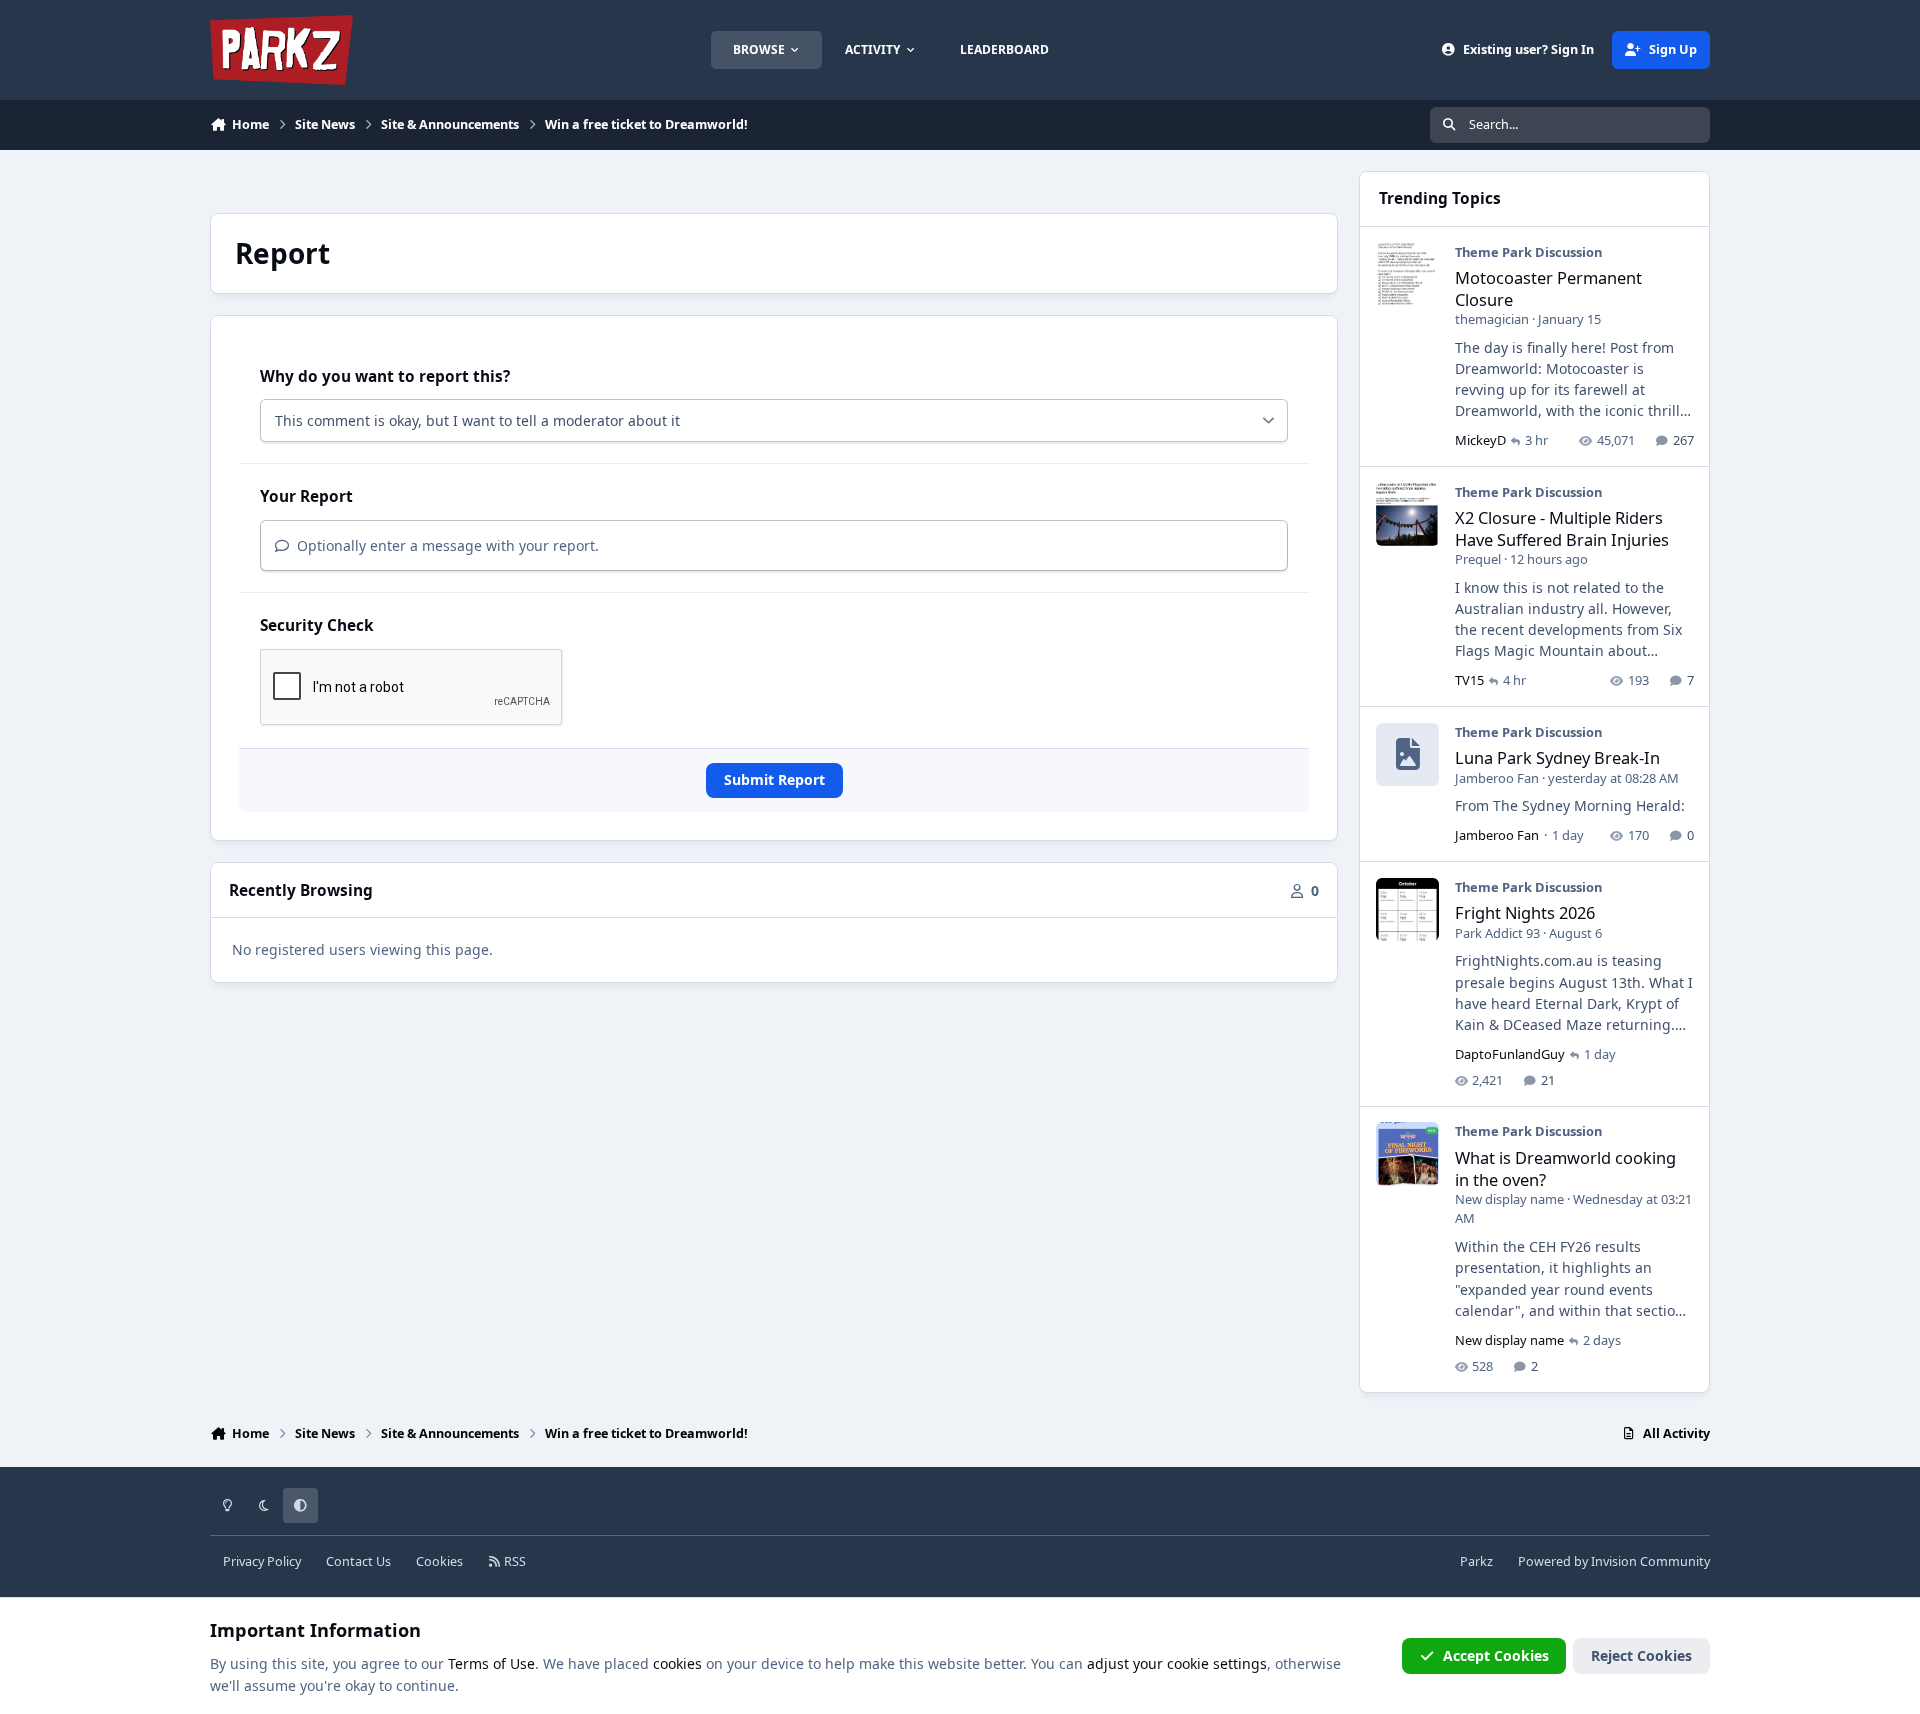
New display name (1509, 1199)
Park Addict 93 (1497, 933)
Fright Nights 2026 (1525, 912)
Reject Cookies (1641, 1655)
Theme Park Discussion (1528, 252)
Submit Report (774, 779)
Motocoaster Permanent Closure (1548, 288)
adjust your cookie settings (1177, 1663)
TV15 (1469, 680)
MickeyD (1480, 440)
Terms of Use (491, 1663)
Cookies (439, 1561)
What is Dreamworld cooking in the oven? (1565, 1168)
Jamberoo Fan (1497, 778)
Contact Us (358, 1561)
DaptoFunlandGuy (1510, 1054)
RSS (513, 1561)
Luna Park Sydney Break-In (1557, 757)
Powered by (1614, 1561)
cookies (677, 1663)
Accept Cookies (1496, 1655)
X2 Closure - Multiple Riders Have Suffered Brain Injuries (1562, 528)
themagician (1492, 319)
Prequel (1478, 559)
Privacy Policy (262, 1561)
